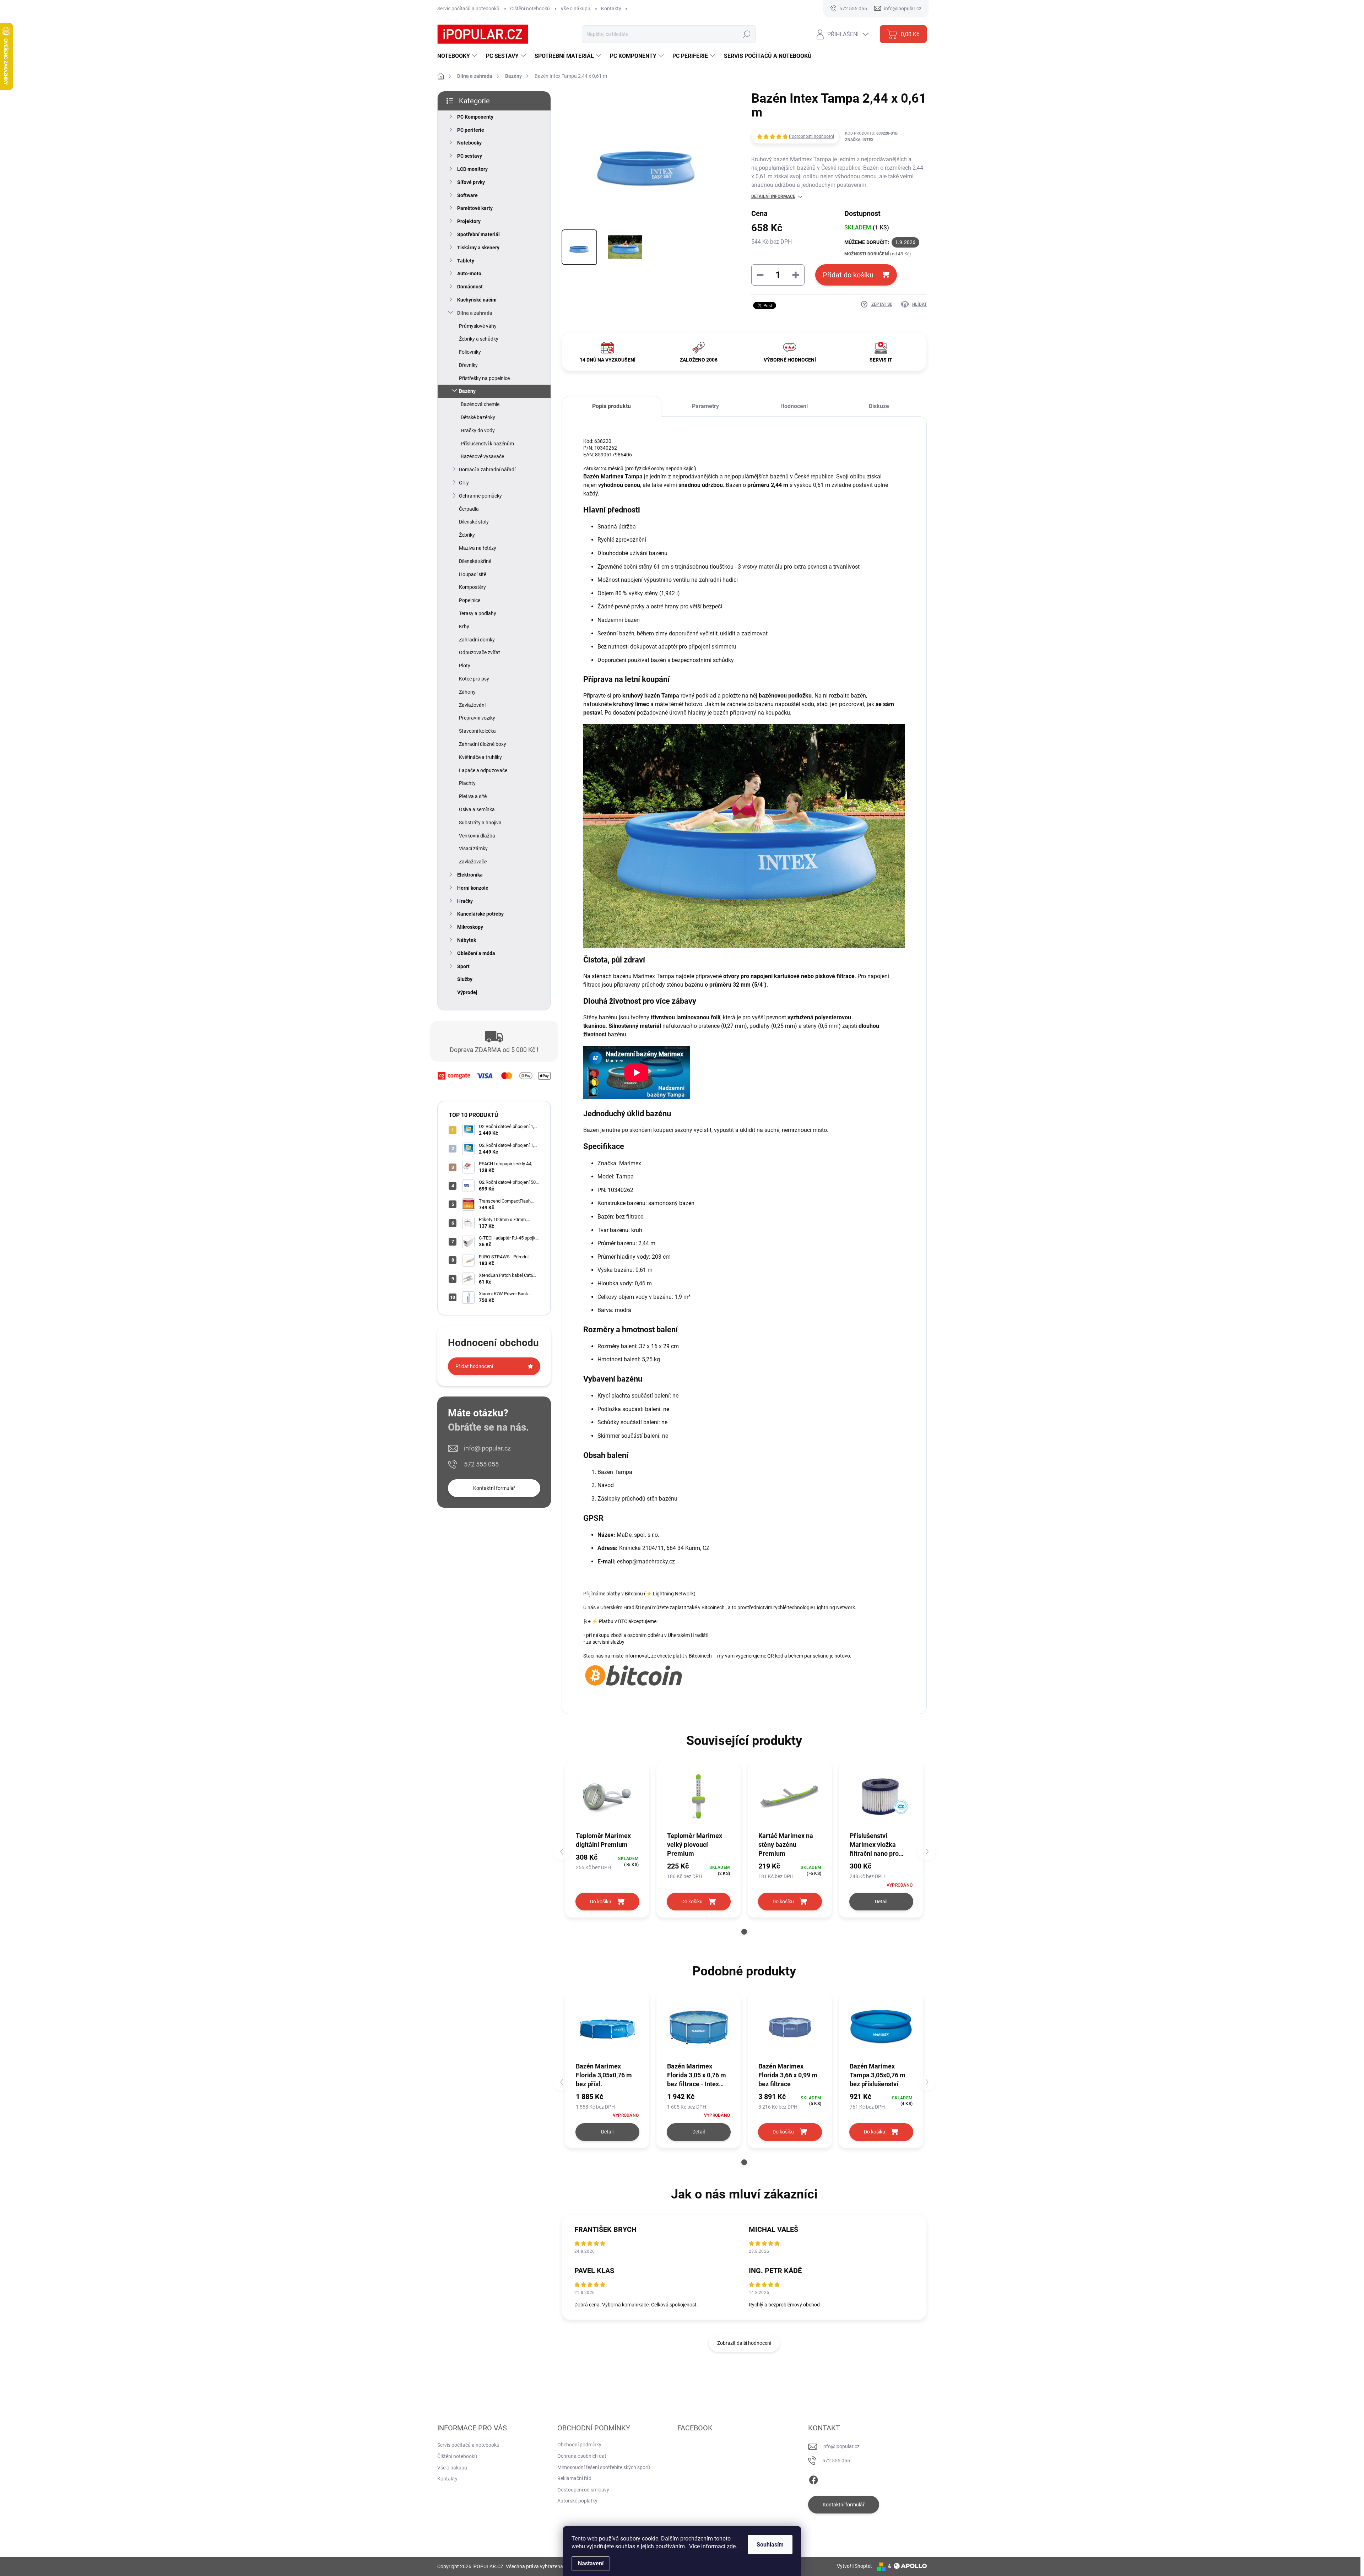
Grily (464, 483)
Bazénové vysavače (482, 456)
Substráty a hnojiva (480, 823)
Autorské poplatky (577, 2501)
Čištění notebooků (530, 9)
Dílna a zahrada (475, 313)
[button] (744, 1932)
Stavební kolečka (477, 731)
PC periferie (471, 130)
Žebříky (467, 535)
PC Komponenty (475, 117)
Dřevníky (468, 365)
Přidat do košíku (848, 275)
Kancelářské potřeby (480, 914)
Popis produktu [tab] (611, 406)
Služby (465, 979)
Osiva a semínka (477, 809)
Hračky (465, 901)
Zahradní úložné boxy (483, 744)
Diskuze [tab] (879, 406)
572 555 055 (481, 1464)
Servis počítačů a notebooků (468, 9)
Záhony (467, 692)
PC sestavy (470, 156)
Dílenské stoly (474, 522)
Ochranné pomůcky (480, 496)
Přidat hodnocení (474, 1366)
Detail (881, 1902)
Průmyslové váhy (478, 326)
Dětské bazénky (478, 417)
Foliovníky (470, 352)
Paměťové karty (475, 208)
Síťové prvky (471, 182)
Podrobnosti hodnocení (811, 136)
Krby (464, 627)
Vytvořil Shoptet (854, 2566)
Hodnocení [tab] (794, 406)
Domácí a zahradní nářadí (487, 470)
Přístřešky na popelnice (484, 378)
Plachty (467, 783)
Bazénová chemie (480, 404)
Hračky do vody (478, 430)
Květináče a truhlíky (480, 757)
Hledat (746, 34)
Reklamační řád (574, 2478)
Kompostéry (472, 587)
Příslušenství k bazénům (487, 444)
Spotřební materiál (478, 234)
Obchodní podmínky (579, 2445)
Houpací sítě (473, 574)
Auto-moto (469, 273)
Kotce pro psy (474, 679)
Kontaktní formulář (494, 1488)
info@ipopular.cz (487, 1448)
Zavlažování (472, 705)
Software (467, 195)
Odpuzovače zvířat (480, 652)
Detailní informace (773, 196)
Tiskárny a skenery (478, 248)
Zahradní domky (477, 640)
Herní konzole (473, 888)
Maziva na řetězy (478, 548)
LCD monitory (472, 169)
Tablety (466, 261)
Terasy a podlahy (478, 613)
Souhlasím (770, 2545)
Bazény (467, 391)
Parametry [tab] (705, 406)
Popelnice (470, 600)
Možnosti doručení (878, 254)
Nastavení (591, 2563)
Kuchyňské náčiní (477, 300)
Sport (463, 966)
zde (731, 2546)
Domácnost (470, 287)
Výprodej (467, 992)
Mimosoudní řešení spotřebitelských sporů (604, 2467)
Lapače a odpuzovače (483, 770)
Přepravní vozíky (477, 718)
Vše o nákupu (575, 9)
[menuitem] (458, 56)
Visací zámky (473, 848)
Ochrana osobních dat (582, 2456)
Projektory (469, 221)
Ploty (465, 666)
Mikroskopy (470, 927)
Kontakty (611, 9)
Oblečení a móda (476, 953)
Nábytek (467, 940)
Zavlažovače (473, 862)
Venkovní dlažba (477, 836)
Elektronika (470, 875)
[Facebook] (813, 2479)
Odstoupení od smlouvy (583, 2490)
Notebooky (469, 143)
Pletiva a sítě (473, 796)
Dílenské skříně (475, 561)
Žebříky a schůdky (479, 339)
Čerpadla (469, 509)
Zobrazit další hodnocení (744, 2343)
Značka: (859, 140)
